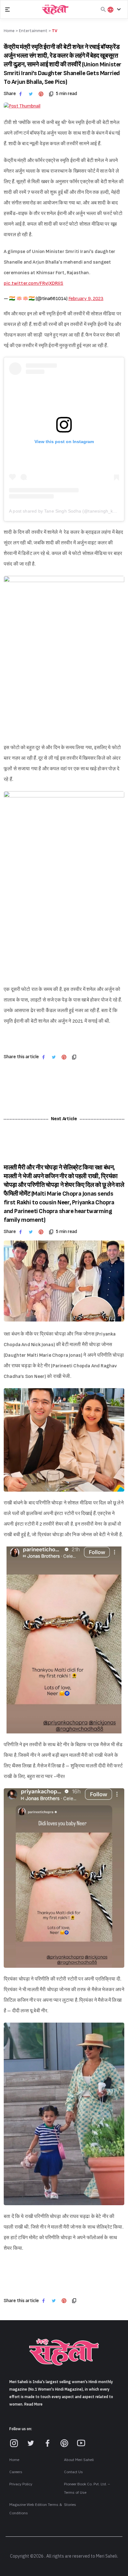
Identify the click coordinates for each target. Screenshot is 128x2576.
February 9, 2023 (86, 299)
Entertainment (33, 31)
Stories (70, 2505)
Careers (16, 2472)
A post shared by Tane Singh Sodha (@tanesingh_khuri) (66, 511)
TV (55, 31)
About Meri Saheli (79, 2460)
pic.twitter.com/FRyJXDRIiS (34, 283)
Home (14, 2460)
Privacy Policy (21, 2484)
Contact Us (73, 2472)
